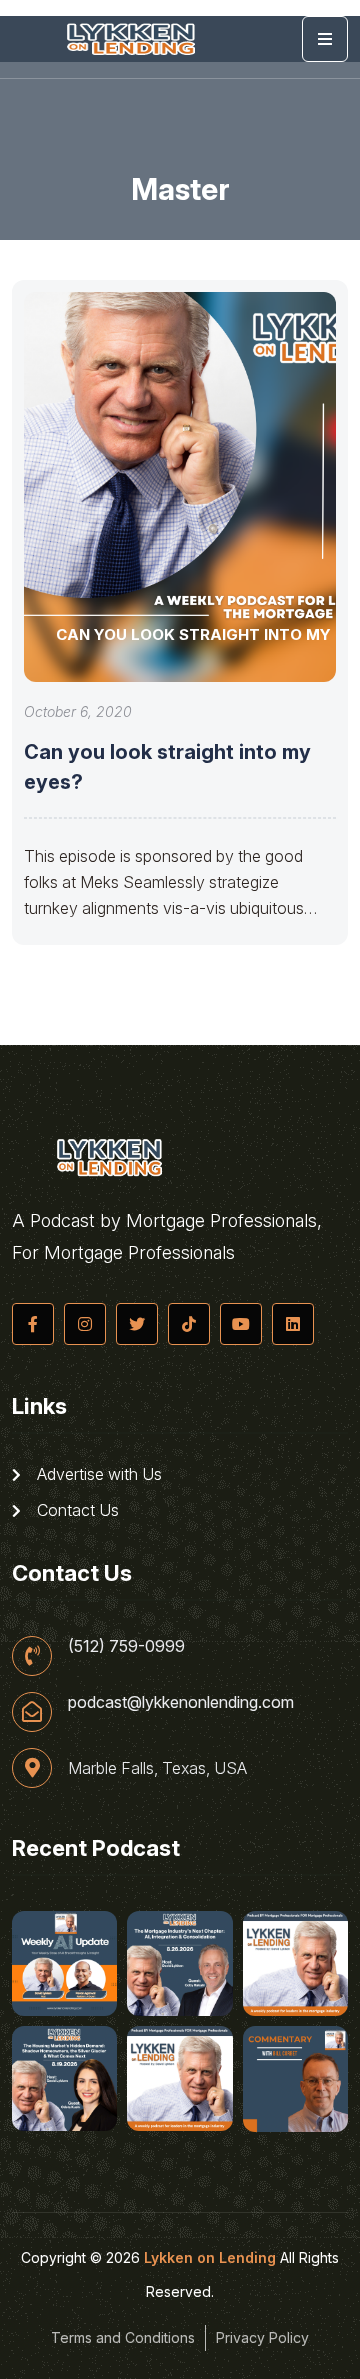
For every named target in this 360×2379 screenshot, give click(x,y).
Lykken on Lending (210, 2257)
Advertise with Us (97, 1474)
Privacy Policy (262, 2337)
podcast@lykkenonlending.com (181, 1702)
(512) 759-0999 (126, 1646)
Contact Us (76, 1510)
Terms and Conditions (123, 2337)
